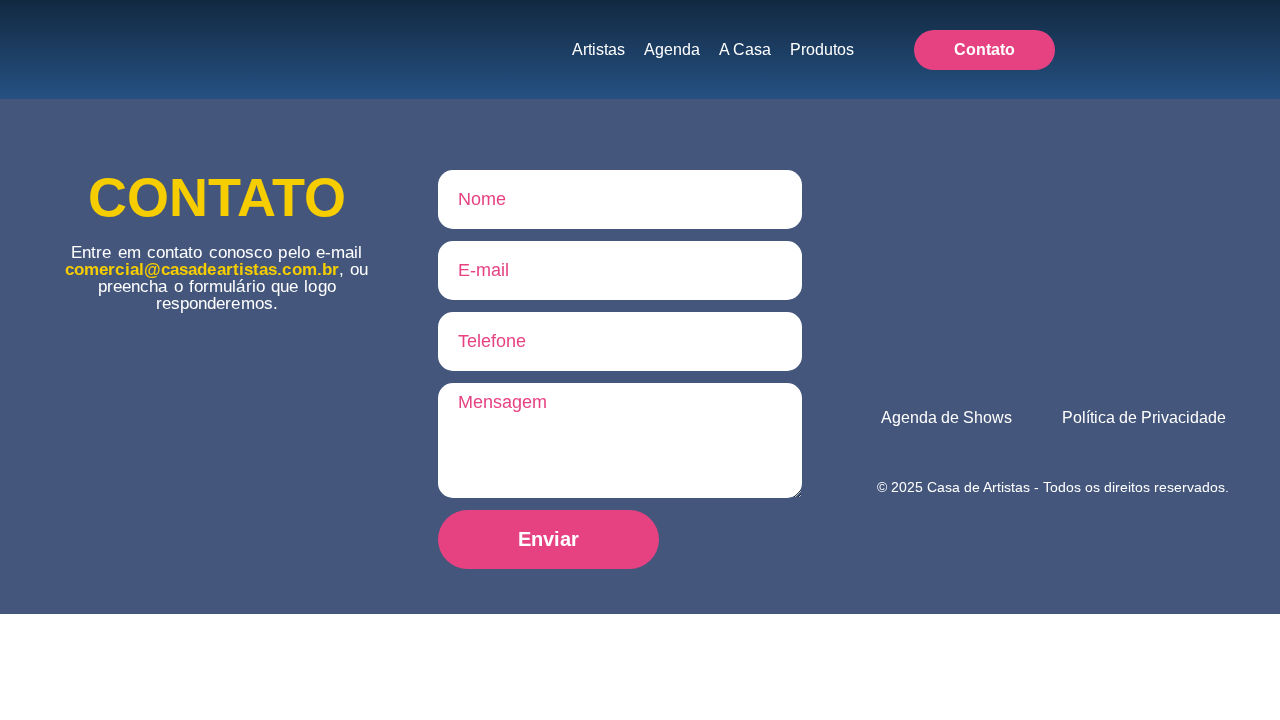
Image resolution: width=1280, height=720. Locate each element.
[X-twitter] (1206, 50)
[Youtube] (1243, 50)
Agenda (672, 49)
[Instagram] (1169, 50)
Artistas (598, 49)
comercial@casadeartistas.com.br (202, 269)
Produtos (822, 49)
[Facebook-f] (1132, 50)
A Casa (745, 49)
